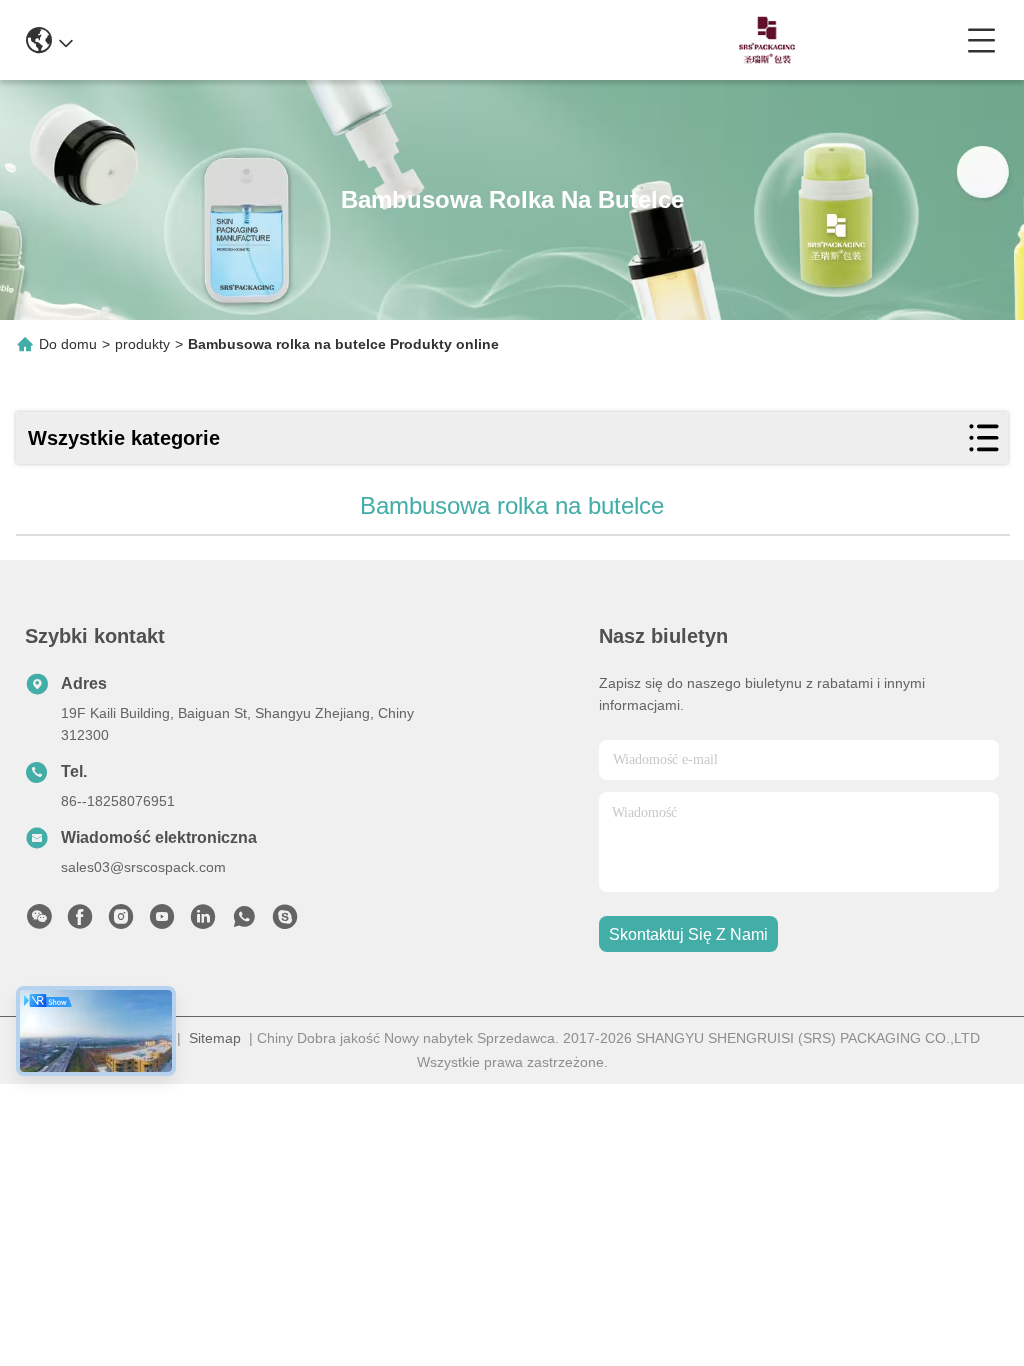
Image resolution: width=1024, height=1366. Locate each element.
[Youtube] (162, 922)
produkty (142, 344)
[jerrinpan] (285, 922)
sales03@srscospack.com (143, 867)
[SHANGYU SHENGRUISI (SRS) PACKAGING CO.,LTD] (761, 40)
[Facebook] (80, 922)
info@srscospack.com (303, 39)
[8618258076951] (244, 922)
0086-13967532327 (489, 39)
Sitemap (215, 1038)
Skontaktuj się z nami (688, 934)
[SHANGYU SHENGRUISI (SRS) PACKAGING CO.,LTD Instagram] (121, 922)
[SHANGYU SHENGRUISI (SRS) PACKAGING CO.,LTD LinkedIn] (203, 922)
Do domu (68, 344)
